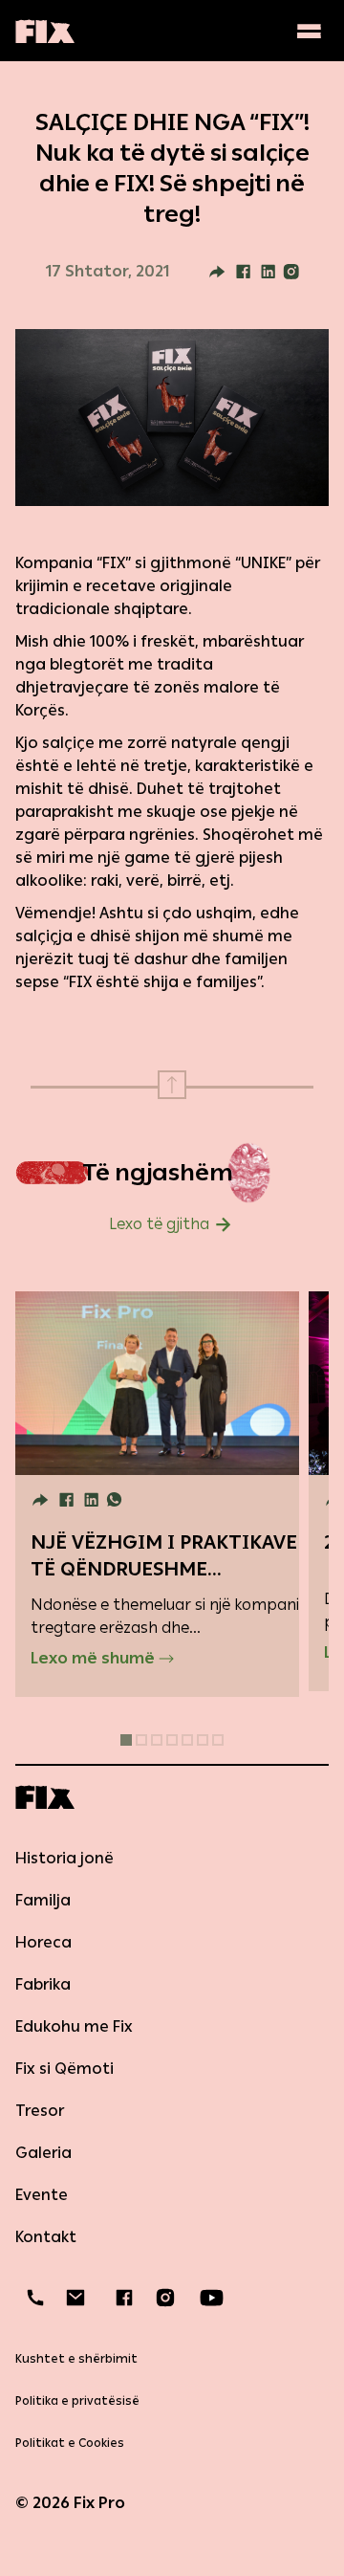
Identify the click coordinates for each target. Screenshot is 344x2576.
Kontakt (46, 2237)
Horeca (43, 1942)
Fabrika (43, 1984)
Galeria (43, 2153)
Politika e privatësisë (77, 2401)
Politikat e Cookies (70, 2443)
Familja (43, 1900)
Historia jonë (64, 1858)
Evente (42, 2195)
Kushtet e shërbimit (76, 2359)
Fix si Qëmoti (64, 2069)
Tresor (40, 2111)
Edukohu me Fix (74, 2026)
